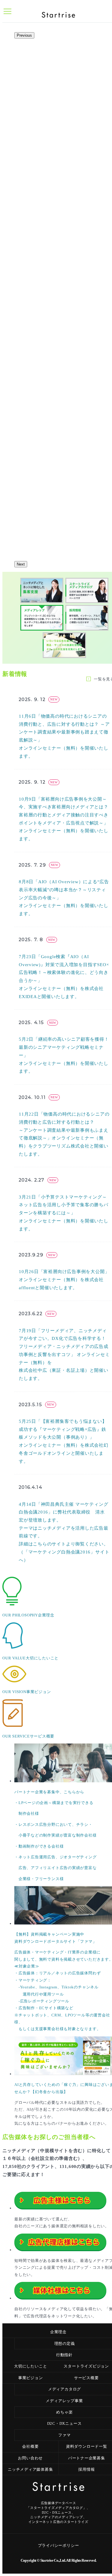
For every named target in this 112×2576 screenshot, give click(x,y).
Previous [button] (24, 35)
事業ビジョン (31, 2378)
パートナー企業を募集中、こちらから (49, 1792)
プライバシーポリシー (59, 2545)
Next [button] (21, 564)
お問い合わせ (30, 2458)
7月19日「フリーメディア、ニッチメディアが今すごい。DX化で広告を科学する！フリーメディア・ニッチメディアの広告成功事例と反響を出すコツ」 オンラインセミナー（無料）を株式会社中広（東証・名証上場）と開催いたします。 (64, 1355)
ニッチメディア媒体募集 (30, 2469)
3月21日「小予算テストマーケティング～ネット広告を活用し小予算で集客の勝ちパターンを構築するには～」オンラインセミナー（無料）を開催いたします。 (64, 1213)
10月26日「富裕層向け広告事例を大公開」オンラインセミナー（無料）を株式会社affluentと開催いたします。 (64, 1279)
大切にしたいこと (30, 2366)
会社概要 (30, 2446)
